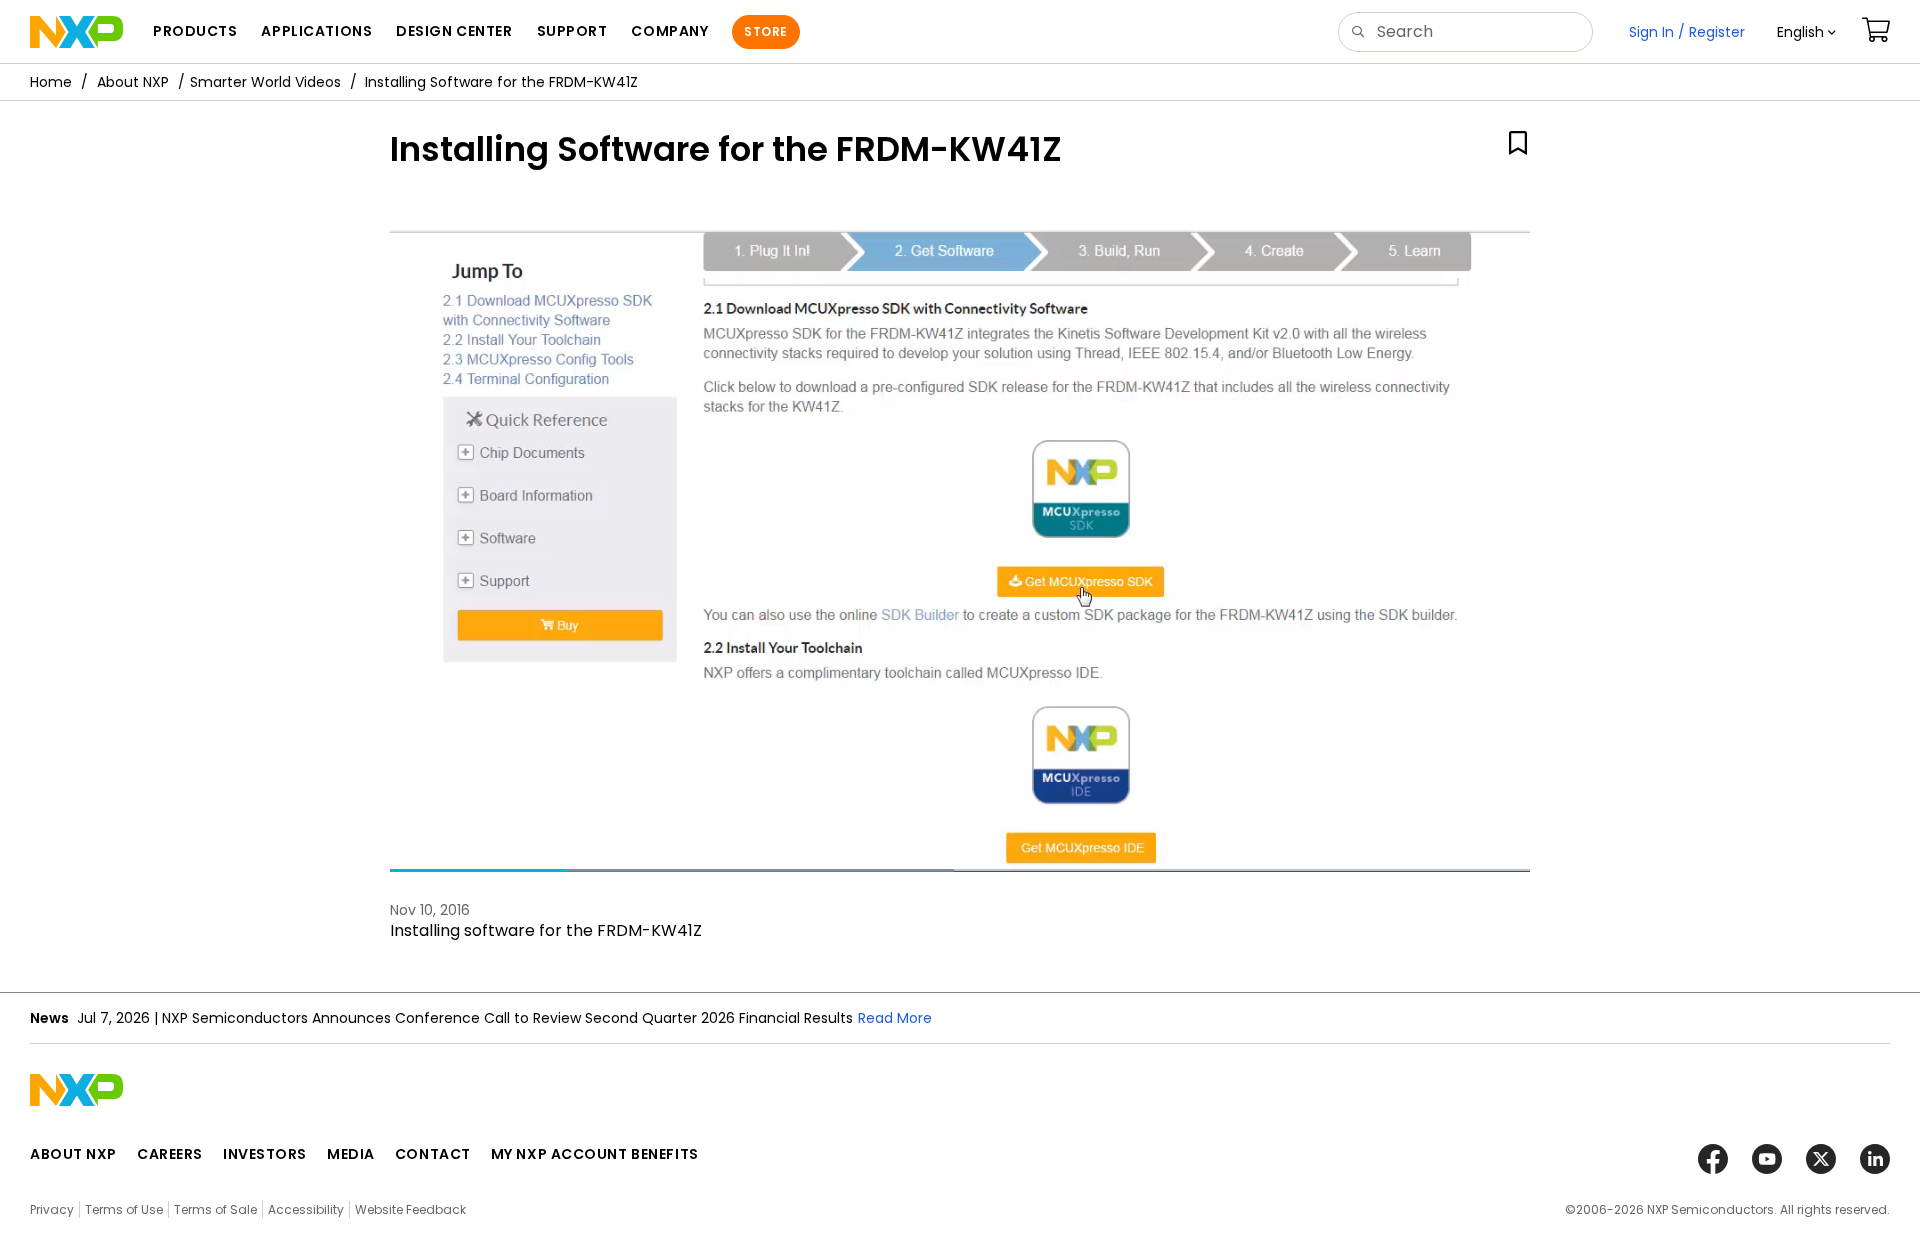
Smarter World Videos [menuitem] (265, 82)
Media (351, 1154)
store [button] (765, 31)
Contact (433, 1154)
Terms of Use (124, 1209)
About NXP (133, 82)
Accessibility (306, 1209)
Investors (265, 1154)
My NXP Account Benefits (595, 1154)
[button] (1806, 32)
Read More (895, 1018)
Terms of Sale (215, 1209)
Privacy (52, 1209)
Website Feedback (410, 1209)
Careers (170, 1154)
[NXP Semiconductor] (76, 32)
